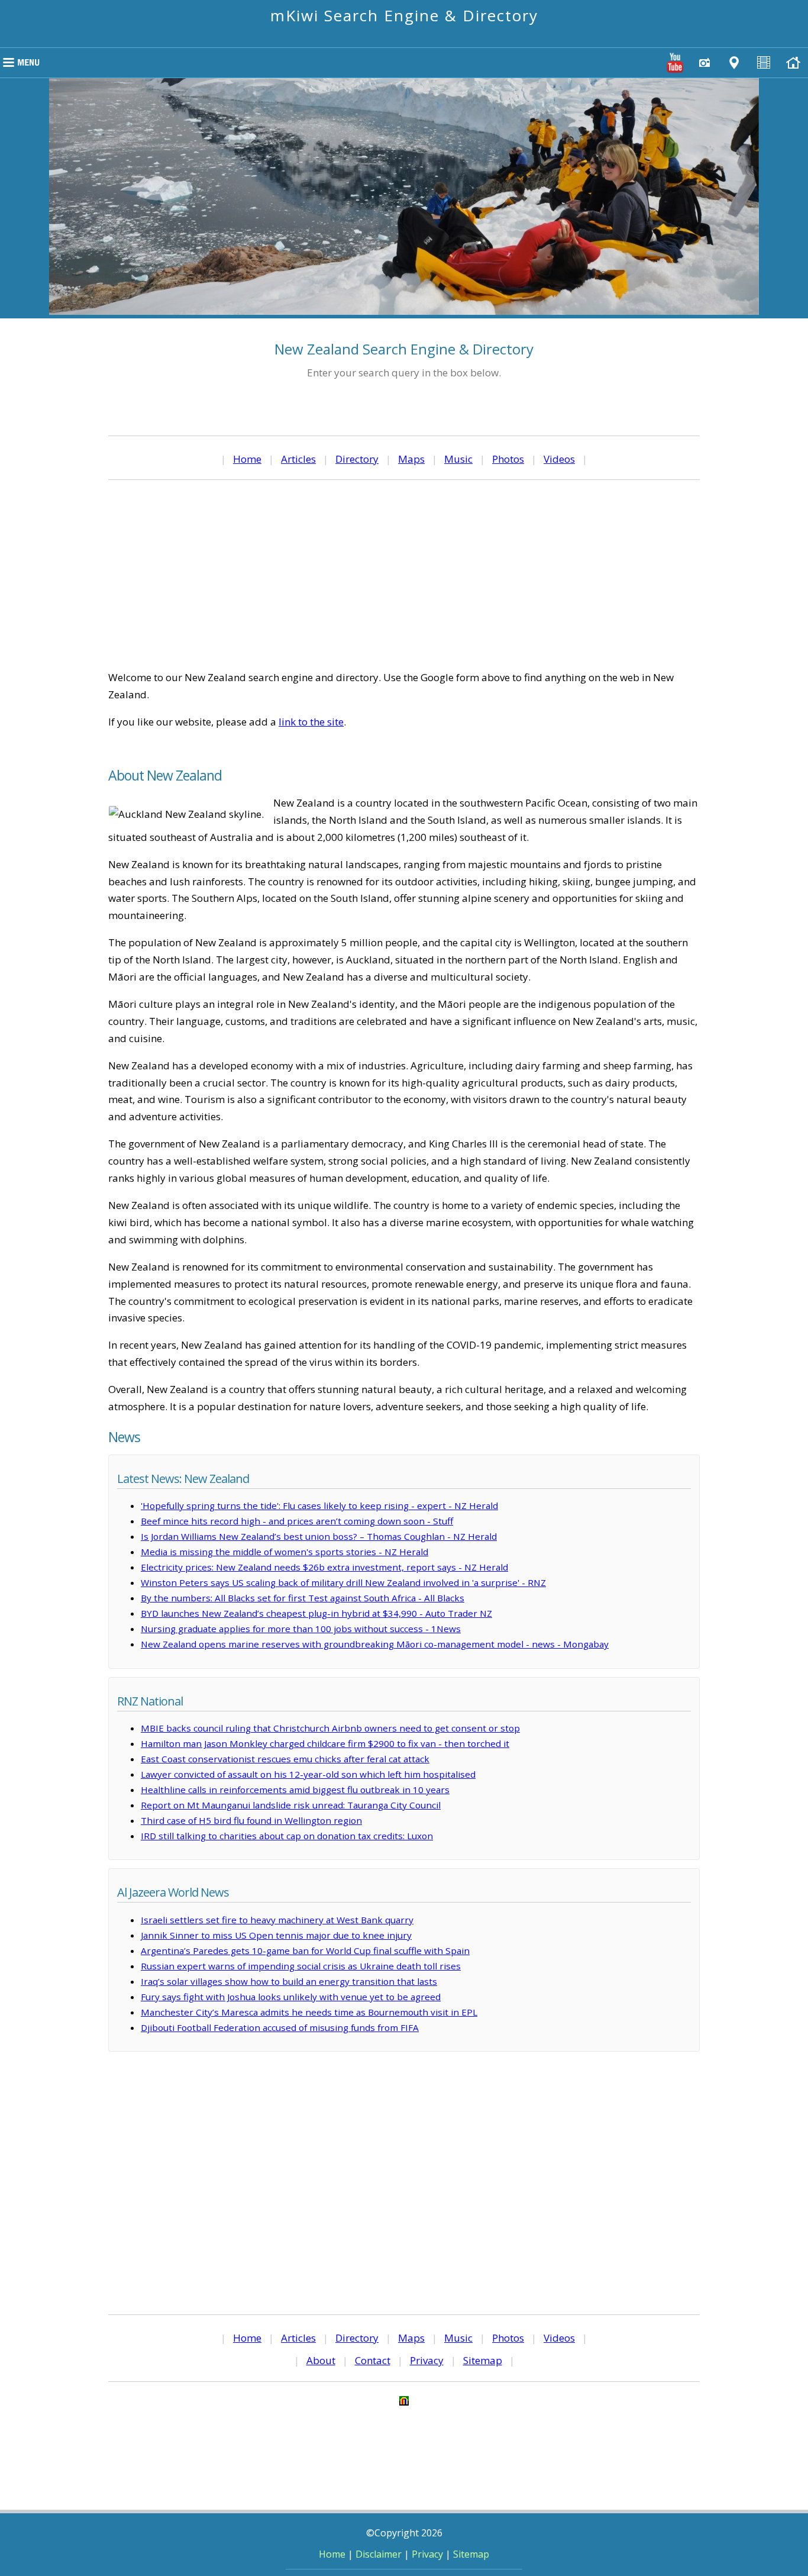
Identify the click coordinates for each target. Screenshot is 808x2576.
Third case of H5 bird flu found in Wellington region (251, 1820)
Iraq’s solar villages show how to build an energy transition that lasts (289, 1981)
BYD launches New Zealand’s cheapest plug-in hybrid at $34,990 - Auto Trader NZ (316, 1613)
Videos (559, 459)
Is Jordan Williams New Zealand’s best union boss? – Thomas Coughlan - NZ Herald (319, 1536)
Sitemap (483, 2360)
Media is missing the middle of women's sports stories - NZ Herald (285, 1552)
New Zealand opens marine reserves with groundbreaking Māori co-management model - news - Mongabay (375, 1644)
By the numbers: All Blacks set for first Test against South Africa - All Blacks (303, 1598)
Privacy (427, 2360)
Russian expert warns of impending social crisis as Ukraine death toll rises (301, 1966)
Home (247, 459)
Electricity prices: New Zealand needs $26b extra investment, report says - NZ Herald (324, 1567)
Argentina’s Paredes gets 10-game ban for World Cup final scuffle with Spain (305, 1950)
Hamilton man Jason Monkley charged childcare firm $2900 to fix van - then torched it (325, 1743)
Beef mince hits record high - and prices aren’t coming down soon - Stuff (297, 1521)
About (321, 2360)
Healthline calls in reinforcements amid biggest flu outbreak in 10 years (295, 1790)
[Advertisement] (404, 575)
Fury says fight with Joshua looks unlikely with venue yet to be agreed (291, 1997)
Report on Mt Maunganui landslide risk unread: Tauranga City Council (291, 1805)
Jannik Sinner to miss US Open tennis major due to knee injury (276, 1935)
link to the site (311, 722)
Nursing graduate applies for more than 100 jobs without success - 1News (301, 1629)
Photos (508, 459)
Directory (357, 459)
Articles (298, 459)
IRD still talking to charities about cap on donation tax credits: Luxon (287, 1836)
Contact (373, 2360)
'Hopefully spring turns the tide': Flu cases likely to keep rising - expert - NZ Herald (319, 1505)
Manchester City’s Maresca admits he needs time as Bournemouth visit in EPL (309, 2012)
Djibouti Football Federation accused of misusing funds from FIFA (280, 2027)
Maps (411, 459)
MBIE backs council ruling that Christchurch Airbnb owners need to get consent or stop (330, 1728)
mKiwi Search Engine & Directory (404, 15)
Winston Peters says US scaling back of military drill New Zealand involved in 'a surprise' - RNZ (343, 1582)
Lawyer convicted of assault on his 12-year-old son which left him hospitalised (308, 1774)
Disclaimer (379, 2554)
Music (458, 459)
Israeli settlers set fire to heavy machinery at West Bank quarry (277, 1920)
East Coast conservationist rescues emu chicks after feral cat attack (285, 1759)
